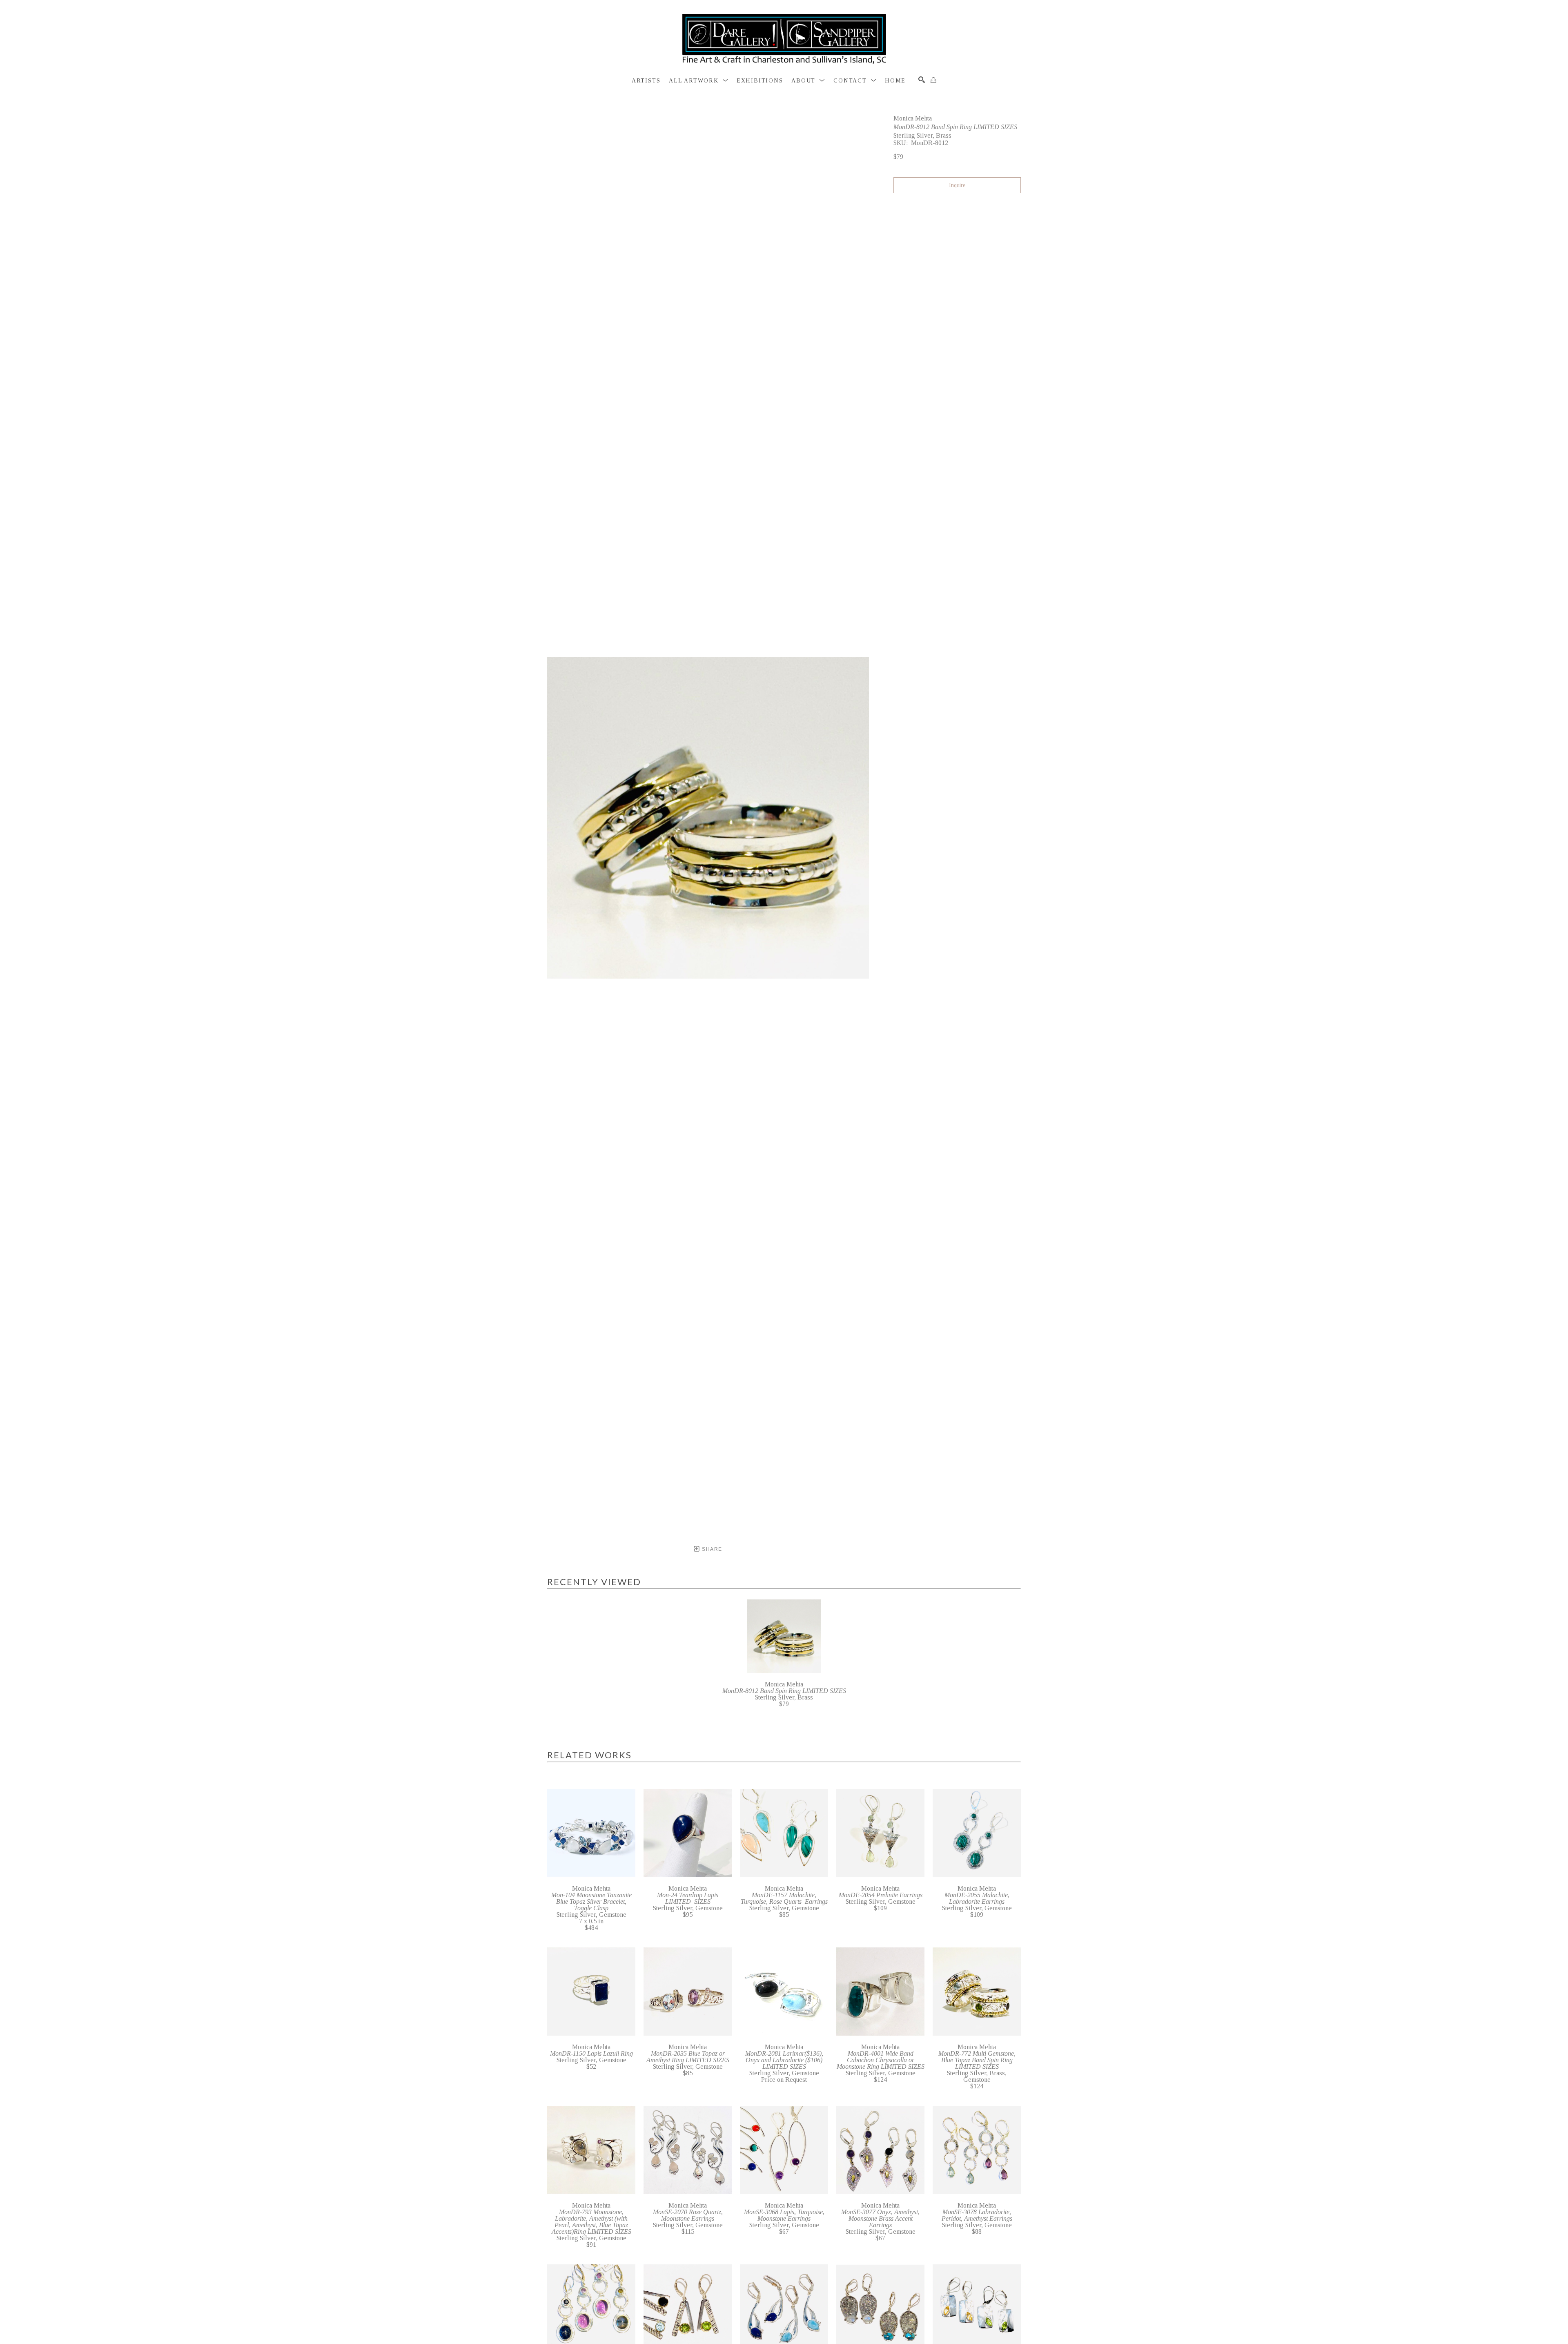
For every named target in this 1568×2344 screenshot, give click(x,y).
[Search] (922, 80)
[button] (698, 81)
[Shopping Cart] (933, 80)
